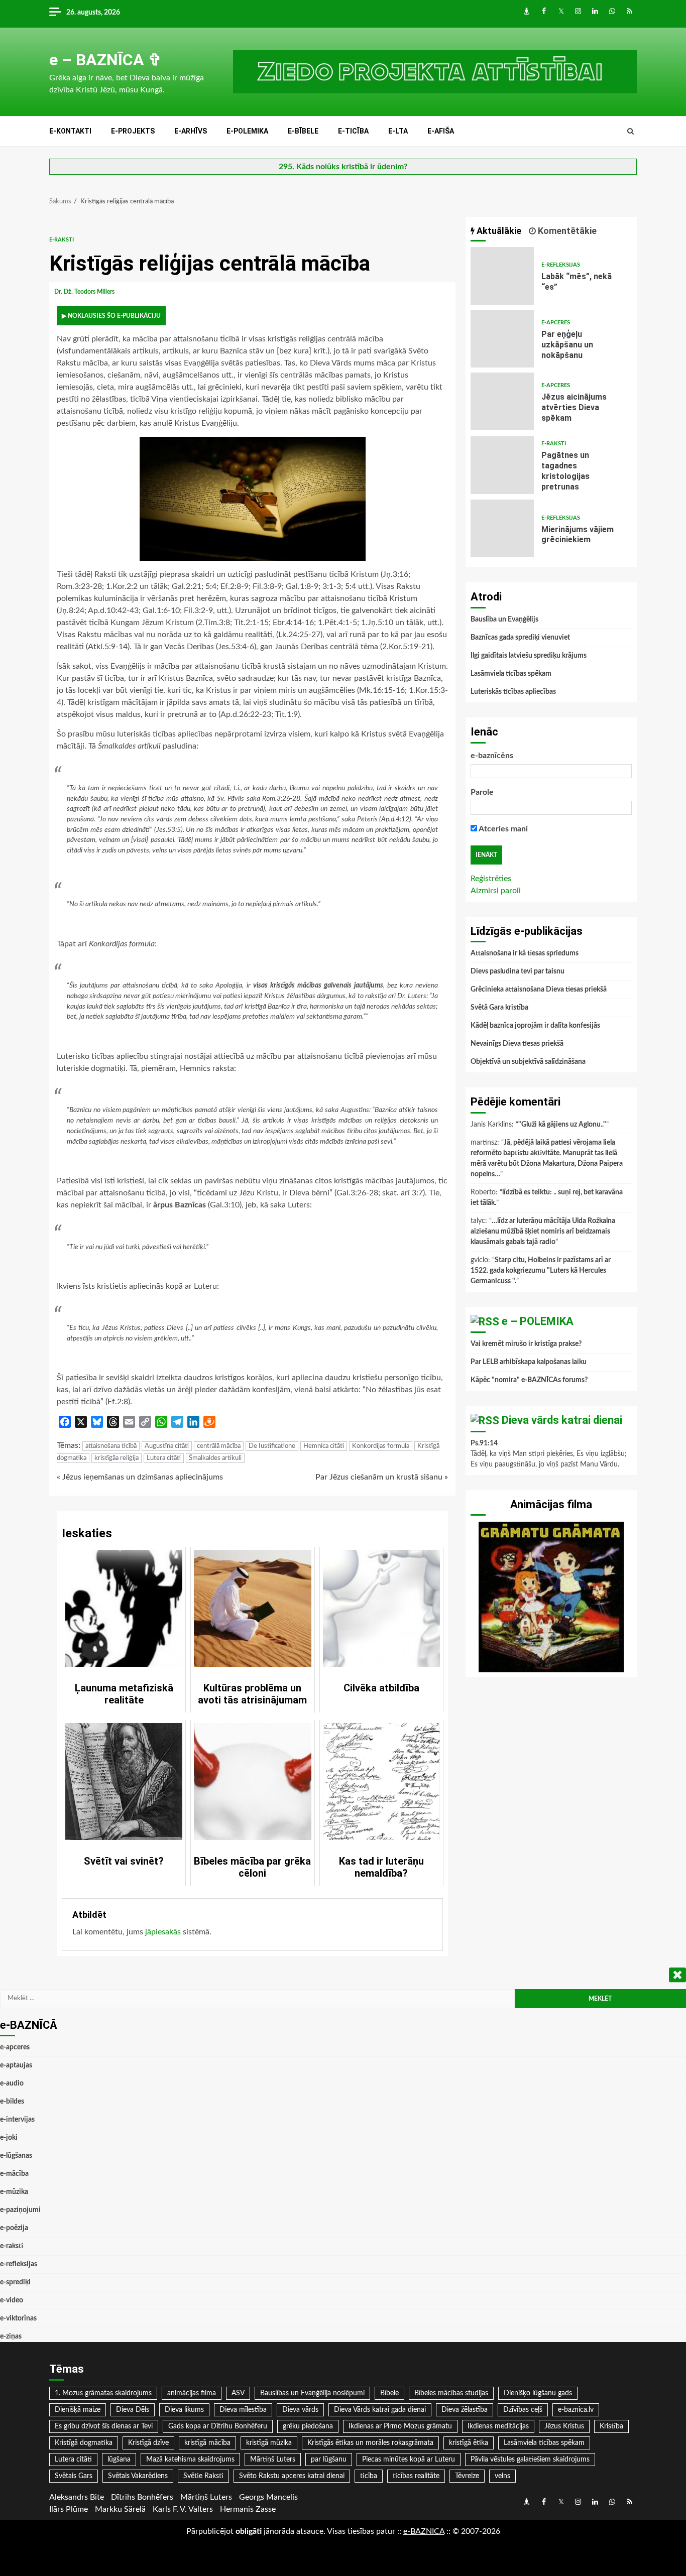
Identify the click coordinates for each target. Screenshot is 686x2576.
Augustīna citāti (167, 1446)
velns (502, 2476)
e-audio (12, 2083)
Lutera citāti (164, 1458)
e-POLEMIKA (247, 131)
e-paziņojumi (20, 2210)
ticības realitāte (416, 2476)
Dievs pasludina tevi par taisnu (518, 971)
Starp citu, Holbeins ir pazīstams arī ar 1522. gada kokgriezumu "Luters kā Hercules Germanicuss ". (541, 1271)
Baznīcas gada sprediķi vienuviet (520, 638)
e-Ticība (353, 131)
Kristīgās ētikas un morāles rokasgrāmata (370, 2443)
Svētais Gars (74, 2476)
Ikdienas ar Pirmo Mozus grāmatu (400, 2426)
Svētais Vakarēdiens (138, 2476)
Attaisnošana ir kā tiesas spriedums (525, 953)
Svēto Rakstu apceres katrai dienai (292, 2476)
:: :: (424, 2531)
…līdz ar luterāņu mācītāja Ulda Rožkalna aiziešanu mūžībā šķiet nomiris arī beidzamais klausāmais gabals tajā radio (543, 1232)
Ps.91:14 (484, 1443)
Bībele (389, 2393)
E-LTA (398, 131)
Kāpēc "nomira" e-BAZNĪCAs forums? (529, 1380)
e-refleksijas (561, 265)
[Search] (631, 132)
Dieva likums (184, 2410)
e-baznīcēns (492, 756)
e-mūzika (14, 2192)
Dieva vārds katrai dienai (562, 1420)
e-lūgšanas (16, 2156)
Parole (482, 792)
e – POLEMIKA (538, 1321)
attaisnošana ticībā (111, 1446)
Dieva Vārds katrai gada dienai (380, 2410)
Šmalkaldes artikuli (215, 1458)
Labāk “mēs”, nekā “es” (502, 276)
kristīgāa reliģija (117, 1458)
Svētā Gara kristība (499, 1008)
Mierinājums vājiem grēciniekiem (502, 528)
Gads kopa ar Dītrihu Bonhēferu (218, 2426)
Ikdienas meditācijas (498, 2426)
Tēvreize (467, 2476)
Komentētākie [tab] (566, 231)
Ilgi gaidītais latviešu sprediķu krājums (529, 656)
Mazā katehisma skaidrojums (190, 2460)
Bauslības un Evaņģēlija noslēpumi (312, 2393)
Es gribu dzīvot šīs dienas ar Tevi (104, 2426)
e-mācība (14, 2174)
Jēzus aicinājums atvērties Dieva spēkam (502, 401)
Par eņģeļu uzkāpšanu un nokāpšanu (502, 339)
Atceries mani (502, 829)
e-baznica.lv (576, 2410)
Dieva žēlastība (465, 2410)
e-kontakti (70, 131)
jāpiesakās (163, 1932)
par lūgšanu (329, 2460)
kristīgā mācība (207, 2443)
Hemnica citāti (324, 1446)
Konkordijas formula (381, 1446)
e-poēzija (14, 2228)
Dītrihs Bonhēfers (142, 2497)
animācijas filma (192, 2393)
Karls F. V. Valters (183, 2509)
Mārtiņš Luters (273, 2460)
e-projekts (133, 131)
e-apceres (556, 323)
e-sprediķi (15, 2282)
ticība (369, 2476)
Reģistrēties (491, 879)
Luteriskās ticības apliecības (513, 692)
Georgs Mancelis (268, 2497)
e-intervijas (17, 2120)
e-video (12, 2300)
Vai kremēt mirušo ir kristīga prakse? (526, 1344)
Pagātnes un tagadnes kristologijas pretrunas (502, 465)
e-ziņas (11, 2337)
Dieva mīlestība (243, 2410)
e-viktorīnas (18, 2318)
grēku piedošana (308, 2426)
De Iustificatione (272, 1446)
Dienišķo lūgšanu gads (538, 2393)
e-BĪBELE (303, 131)
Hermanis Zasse (248, 2509)
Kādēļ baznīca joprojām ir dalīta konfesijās (535, 1026)
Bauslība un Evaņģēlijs (504, 620)
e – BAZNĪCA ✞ (105, 60)
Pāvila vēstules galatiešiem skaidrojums (530, 2460)
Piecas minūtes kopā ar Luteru (409, 2460)
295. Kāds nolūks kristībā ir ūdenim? (343, 167)
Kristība (611, 2426)
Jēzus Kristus (564, 2426)
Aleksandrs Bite (77, 2497)
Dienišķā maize (78, 2410)
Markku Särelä (120, 2509)
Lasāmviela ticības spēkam (511, 674)
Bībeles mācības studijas (451, 2393)
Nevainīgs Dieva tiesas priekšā (517, 1044)
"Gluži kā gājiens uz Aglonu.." (562, 1125)
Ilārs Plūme (69, 2509)
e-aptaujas (16, 2065)
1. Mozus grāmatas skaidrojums (103, 2393)
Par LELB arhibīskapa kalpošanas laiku (529, 1362)
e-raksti (62, 240)
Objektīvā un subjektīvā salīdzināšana (528, 1062)
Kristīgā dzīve (148, 2443)
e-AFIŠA (441, 131)
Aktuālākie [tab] (498, 231)
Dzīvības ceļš (523, 2410)
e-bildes (12, 2102)
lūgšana (119, 2460)
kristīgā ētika (469, 2443)
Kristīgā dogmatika (84, 2443)
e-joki (9, 2138)
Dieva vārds (300, 2410)
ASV (238, 2393)
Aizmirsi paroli (496, 891)
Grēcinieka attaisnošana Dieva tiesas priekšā (539, 990)
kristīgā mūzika (269, 2443)
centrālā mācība (219, 1446)
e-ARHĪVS (191, 131)
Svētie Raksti (203, 2476)
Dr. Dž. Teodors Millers (85, 292)
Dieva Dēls (133, 2410)
